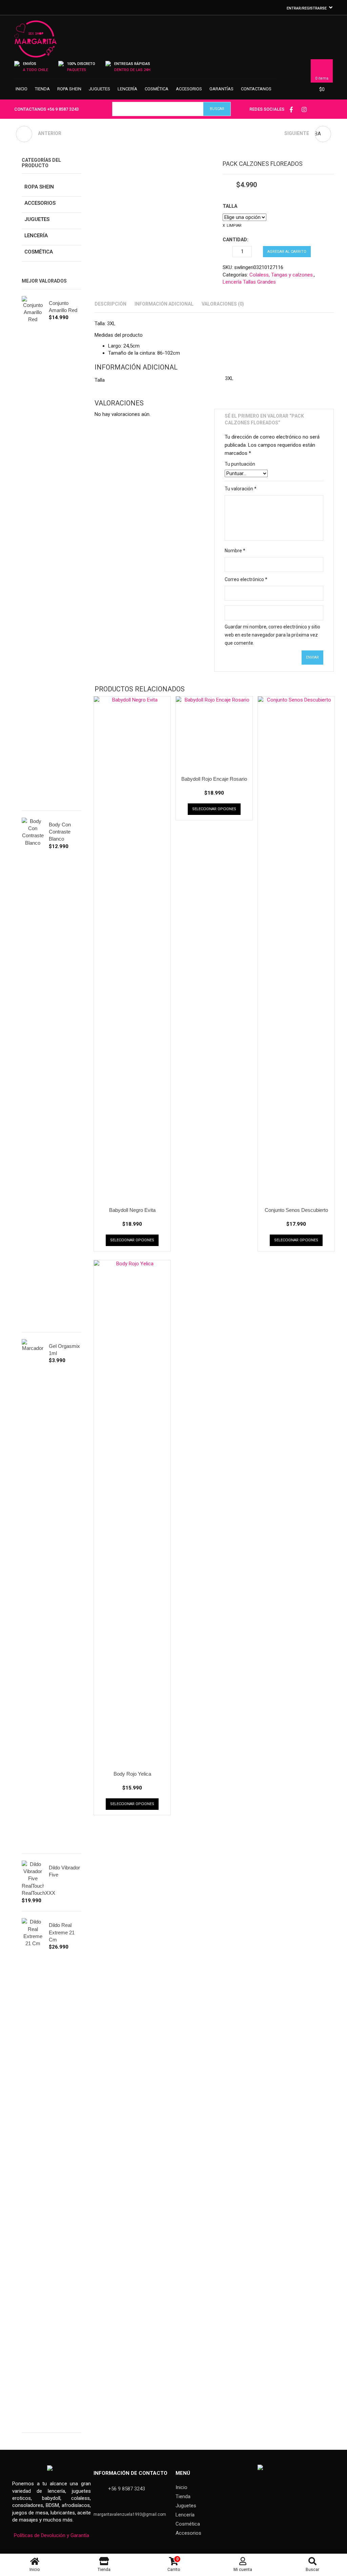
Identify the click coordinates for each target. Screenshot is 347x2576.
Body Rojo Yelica (132, 1774)
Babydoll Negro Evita (132, 1210)
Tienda (42, 89)
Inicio (22, 89)
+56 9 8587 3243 (63, 109)
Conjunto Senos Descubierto (296, 1210)
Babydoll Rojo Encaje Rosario (214, 779)
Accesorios (189, 89)
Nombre (235, 551)
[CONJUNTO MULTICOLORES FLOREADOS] (24, 134)
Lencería (127, 89)
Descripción (110, 304)
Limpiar (234, 226)
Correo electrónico (246, 579)
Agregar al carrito (287, 252)
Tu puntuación (240, 464)
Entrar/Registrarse (307, 8)
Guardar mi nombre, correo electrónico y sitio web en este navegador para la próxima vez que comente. (272, 635)
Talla (230, 206)
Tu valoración (241, 489)
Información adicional (164, 304)
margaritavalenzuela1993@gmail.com (130, 2514)
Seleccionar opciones (132, 1240)
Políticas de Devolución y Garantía (52, 2535)
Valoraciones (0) (223, 304)
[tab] (110, 304)
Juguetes (99, 89)
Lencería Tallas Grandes (249, 282)
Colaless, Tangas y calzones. (282, 275)
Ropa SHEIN (69, 89)
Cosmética (157, 89)
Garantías (221, 89)
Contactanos (256, 89)
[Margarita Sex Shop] (35, 42)
